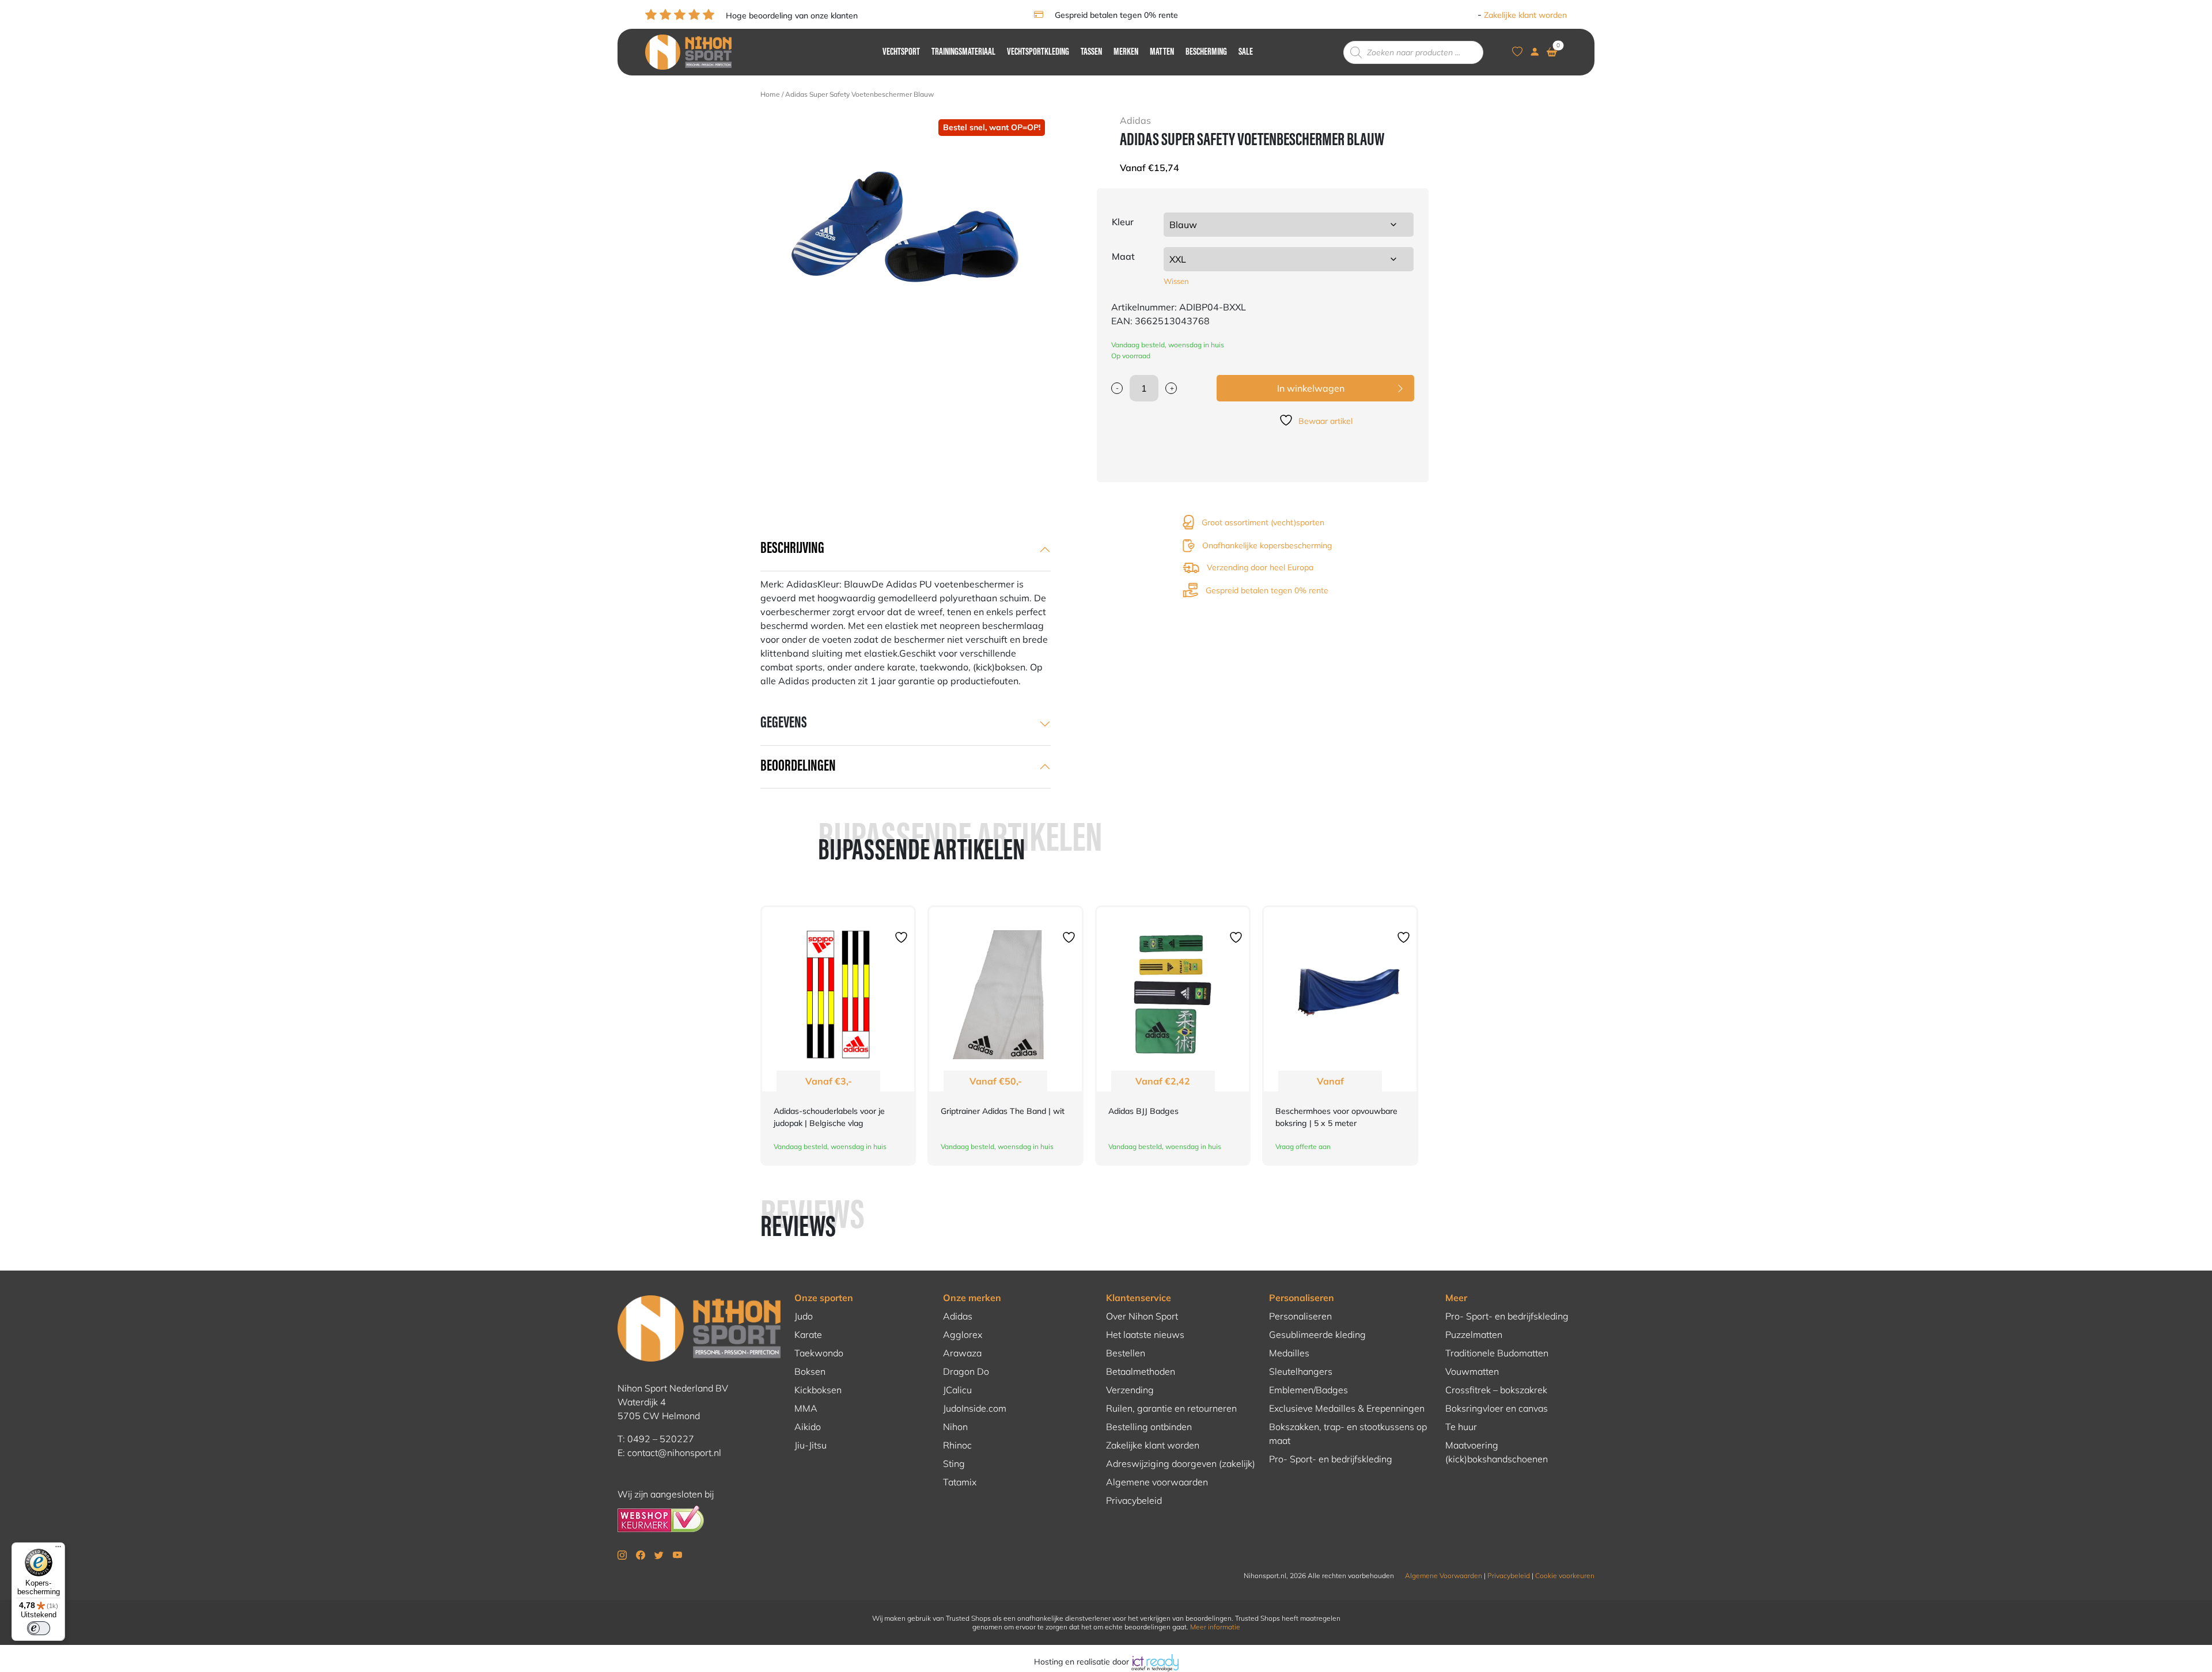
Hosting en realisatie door (1083, 1662)
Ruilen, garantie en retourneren (1171, 1408)
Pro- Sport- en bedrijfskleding (1331, 1459)
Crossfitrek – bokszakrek (1496, 1390)
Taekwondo (819, 1353)
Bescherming (1206, 52)
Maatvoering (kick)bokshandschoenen (1497, 1452)
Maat (1123, 256)
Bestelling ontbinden (1149, 1427)
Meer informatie (1215, 1627)
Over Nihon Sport (1142, 1316)
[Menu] (58, 1549)
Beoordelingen (798, 767)
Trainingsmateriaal (963, 52)
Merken (1126, 52)
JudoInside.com (975, 1408)
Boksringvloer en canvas (1497, 1408)
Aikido (808, 1427)
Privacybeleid (1134, 1500)
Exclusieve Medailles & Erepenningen (1347, 1408)
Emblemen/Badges (1308, 1390)
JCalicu (957, 1390)
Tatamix (960, 1482)
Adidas (958, 1316)
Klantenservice (1139, 1298)
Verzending (1130, 1390)
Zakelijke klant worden (1525, 15)
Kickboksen (818, 1390)
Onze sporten (824, 1298)
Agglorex (963, 1334)
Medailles (1289, 1353)
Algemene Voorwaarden (1444, 1576)
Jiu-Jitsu (810, 1445)
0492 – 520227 (661, 1439)
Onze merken (972, 1298)
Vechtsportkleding (1038, 52)
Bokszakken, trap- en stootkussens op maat (1348, 1434)
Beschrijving (792, 549)
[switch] (39, 1628)
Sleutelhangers (1301, 1371)
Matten (1162, 52)
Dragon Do (966, 1371)
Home (770, 94)
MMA (806, 1408)
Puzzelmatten (1474, 1334)
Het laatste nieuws (1145, 1334)
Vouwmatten (1472, 1371)
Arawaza (962, 1353)
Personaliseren (1302, 1298)
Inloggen (1459, 15)
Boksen (810, 1371)
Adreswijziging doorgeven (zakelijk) (1181, 1464)
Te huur (1461, 1427)
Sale (1246, 52)
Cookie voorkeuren (1565, 1576)
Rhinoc (957, 1445)
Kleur (1123, 222)
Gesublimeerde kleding (1317, 1334)
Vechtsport (901, 52)
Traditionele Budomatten (1497, 1353)
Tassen (1091, 52)
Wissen (1176, 281)
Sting (954, 1464)
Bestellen (1126, 1353)
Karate (808, 1334)
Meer (1456, 1298)
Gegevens (784, 723)
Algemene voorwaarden (1157, 1482)
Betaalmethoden (1141, 1371)
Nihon (955, 1427)
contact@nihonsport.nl (674, 1453)
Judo (804, 1316)
